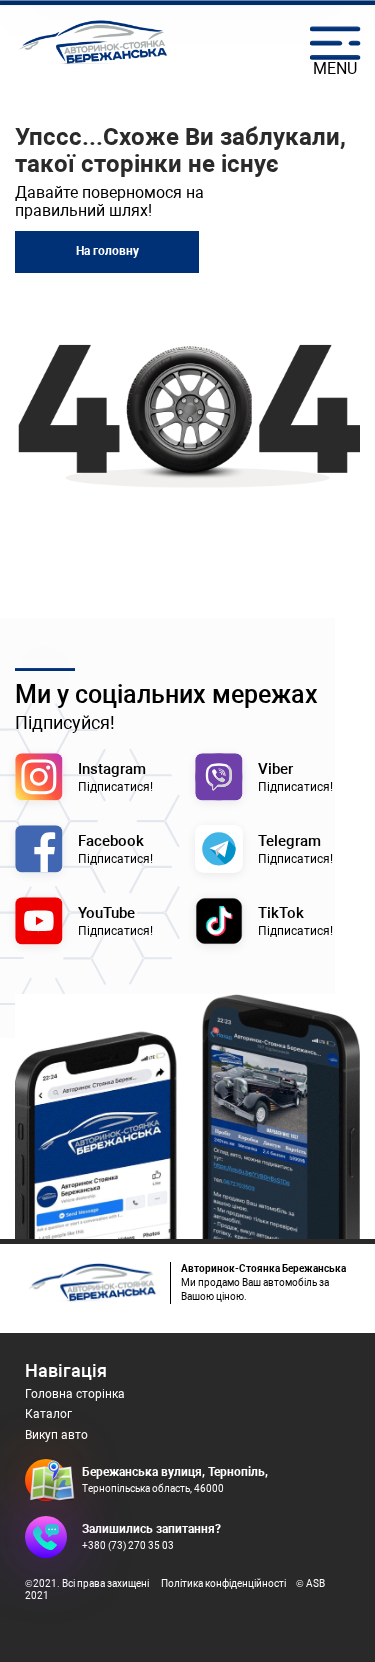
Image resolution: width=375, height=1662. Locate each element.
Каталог (48, 1414)
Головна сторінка (75, 1394)
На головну (107, 251)
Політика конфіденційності (223, 1583)
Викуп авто (56, 1435)
